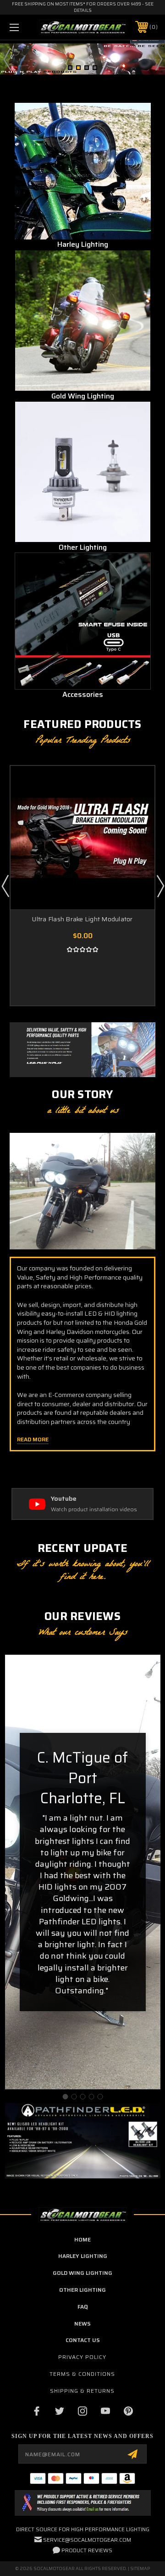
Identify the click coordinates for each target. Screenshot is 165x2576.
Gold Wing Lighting (82, 2273)
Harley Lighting (83, 2256)
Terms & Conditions (82, 2374)
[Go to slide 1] (65, 2097)
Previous (7, 59)
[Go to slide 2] (74, 2097)
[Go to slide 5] (100, 2097)
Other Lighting (82, 2290)
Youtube (64, 1499)
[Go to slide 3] (82, 2097)
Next (158, 59)
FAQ (82, 2307)
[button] (83, 171)
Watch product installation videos (94, 1510)
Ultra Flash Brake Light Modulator (82, 919)
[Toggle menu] (24, 27)
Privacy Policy (82, 2357)
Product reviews (87, 2550)
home (82, 2239)
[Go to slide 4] (91, 2097)
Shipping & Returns (82, 2391)
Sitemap (140, 2568)
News (82, 2324)
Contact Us (83, 2340)
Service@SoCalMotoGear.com (87, 2540)
